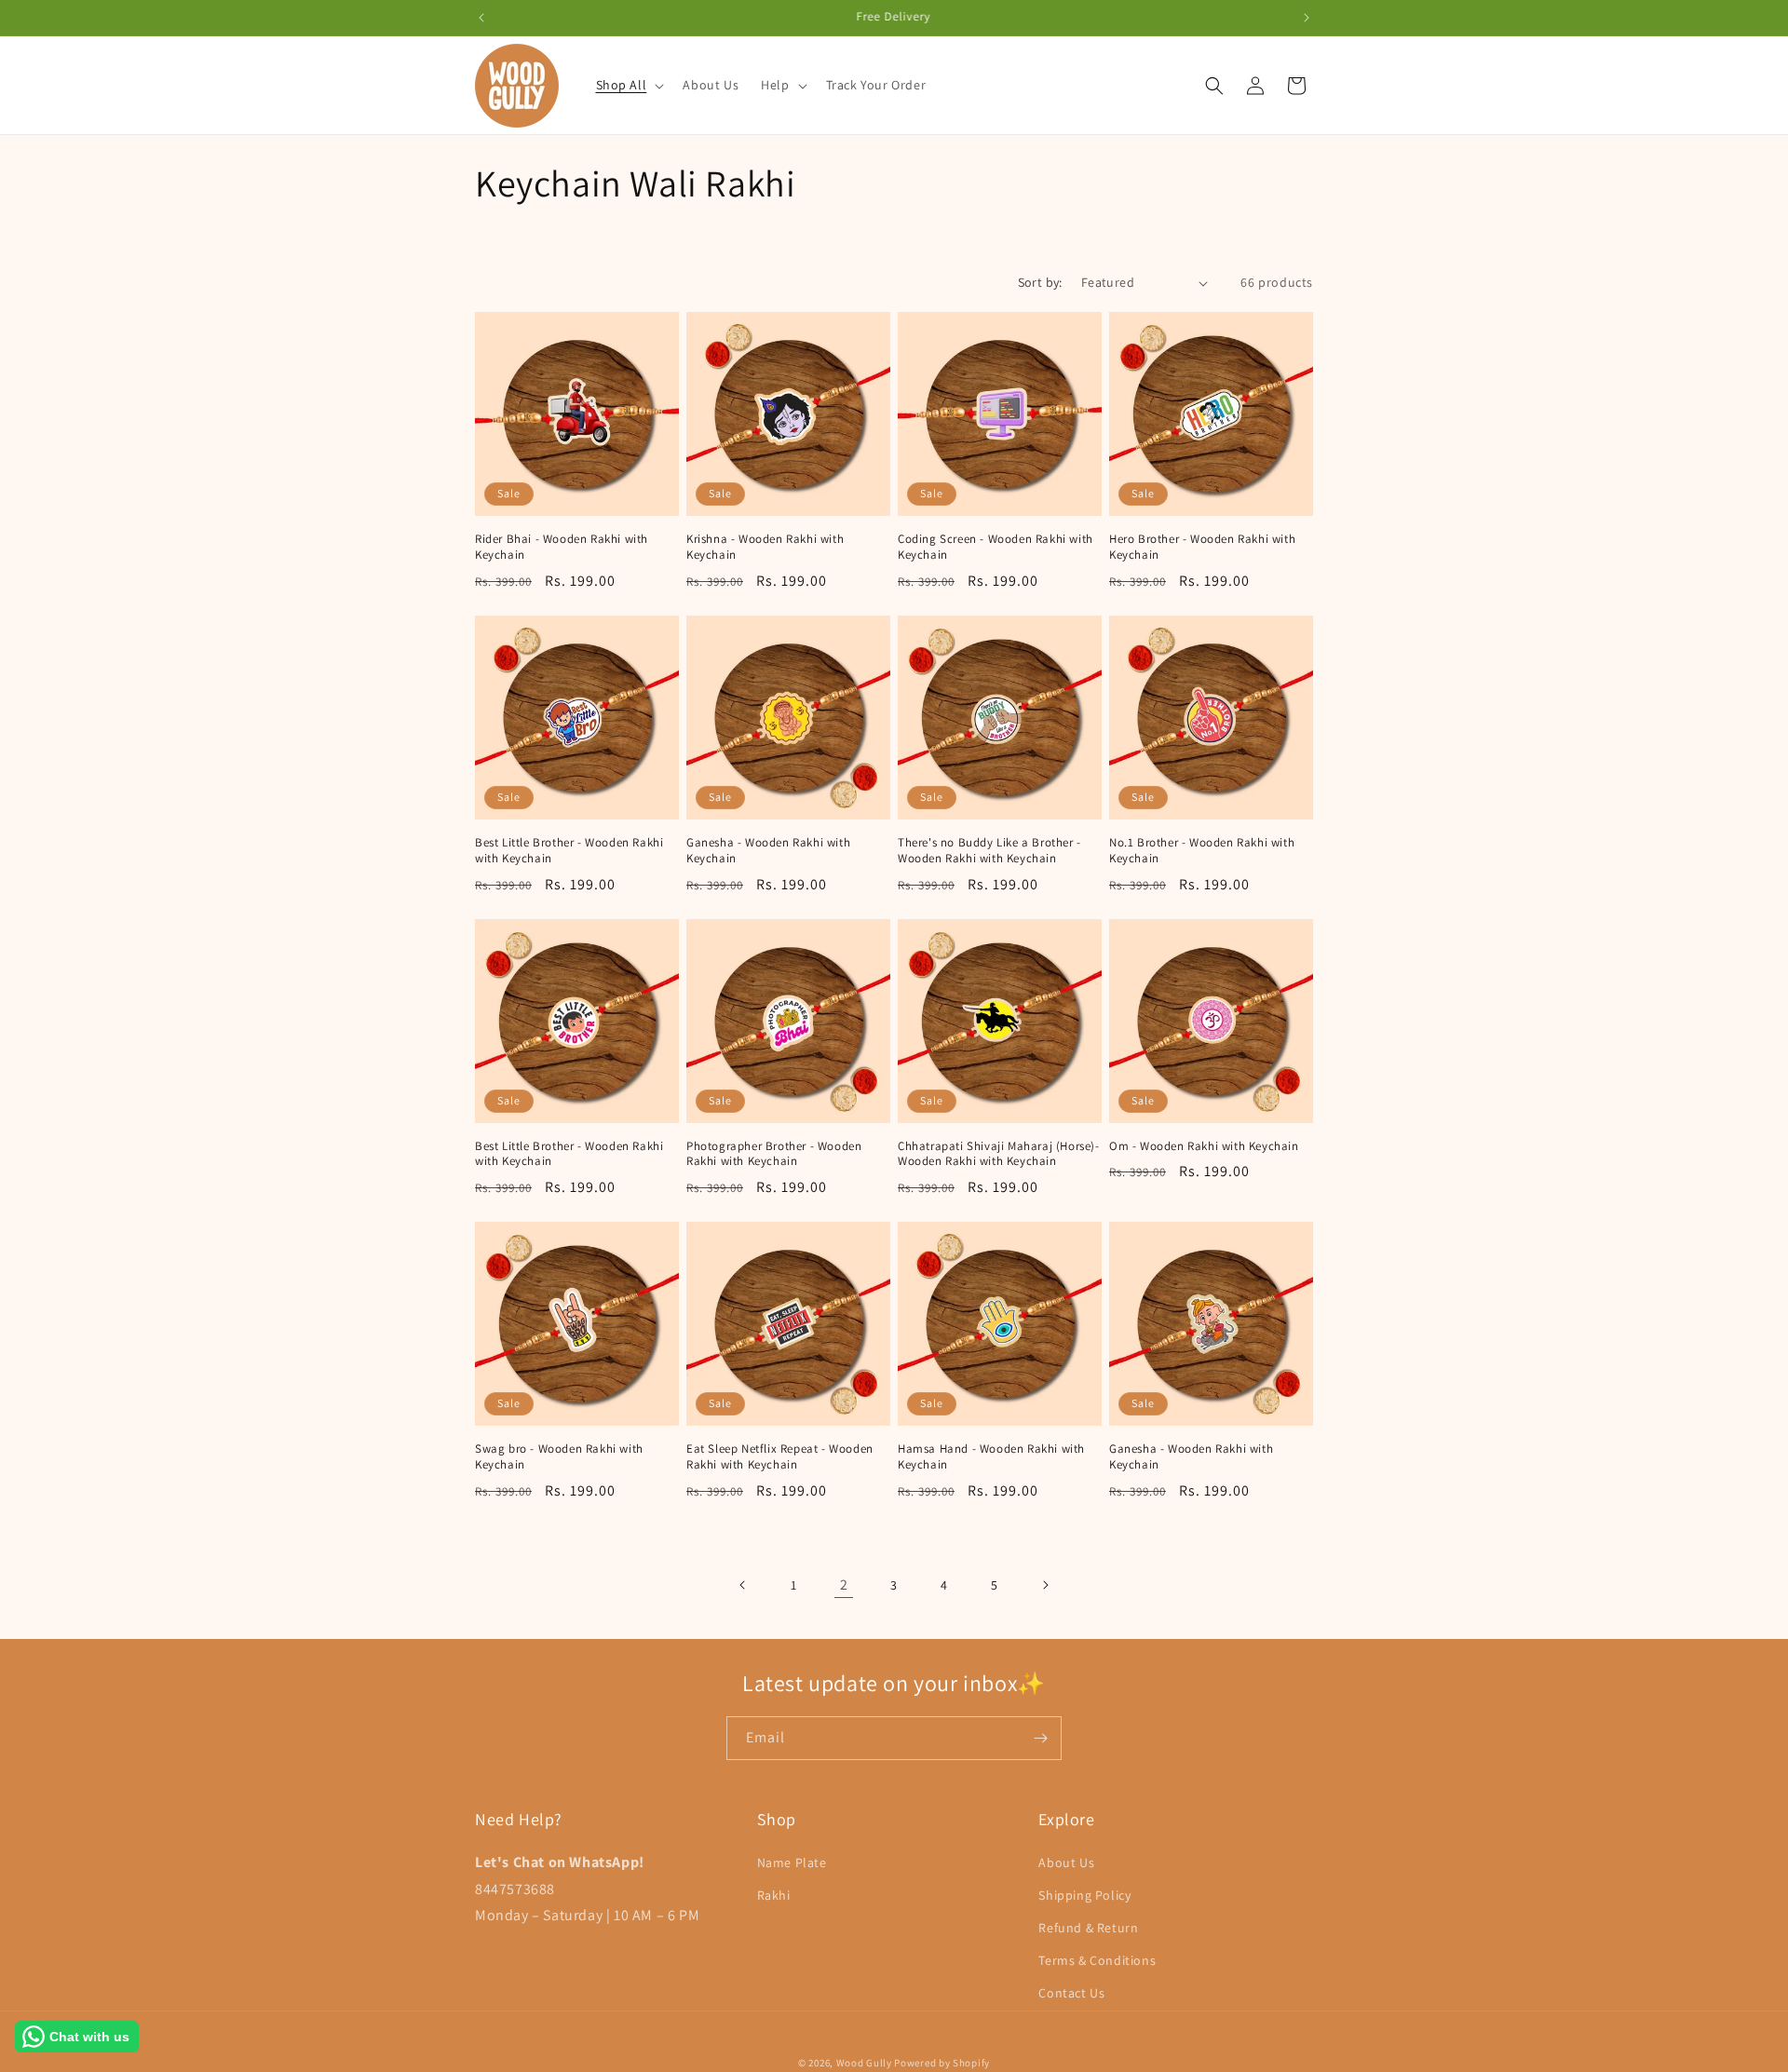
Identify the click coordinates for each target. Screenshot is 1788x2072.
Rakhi (774, 1895)
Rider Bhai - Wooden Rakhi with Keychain (562, 547)
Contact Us (1071, 1993)
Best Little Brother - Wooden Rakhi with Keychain (569, 851)
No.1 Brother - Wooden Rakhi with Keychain (1202, 851)
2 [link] (844, 1584)
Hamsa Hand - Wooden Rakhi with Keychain (991, 1457)
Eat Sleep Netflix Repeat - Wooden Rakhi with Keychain (780, 1457)
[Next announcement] (1307, 18)
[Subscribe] (1040, 1738)
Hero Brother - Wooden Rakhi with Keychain (1202, 547)
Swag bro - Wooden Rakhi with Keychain (559, 1457)
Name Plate (792, 1862)
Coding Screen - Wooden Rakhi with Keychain (996, 547)
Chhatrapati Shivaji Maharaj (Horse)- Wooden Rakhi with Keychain (999, 1154)
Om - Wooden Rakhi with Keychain (1204, 1146)
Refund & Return (1088, 1928)
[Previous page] (743, 1585)
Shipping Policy (1084, 1895)
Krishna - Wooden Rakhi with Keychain (765, 547)
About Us (1066, 1862)
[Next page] (1045, 1585)
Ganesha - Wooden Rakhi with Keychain (768, 851)
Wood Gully (864, 2063)
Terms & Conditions (1097, 1960)
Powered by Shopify (942, 2063)
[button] (629, 85)
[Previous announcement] (481, 18)
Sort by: (1040, 282)
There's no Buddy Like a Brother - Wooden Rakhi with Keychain (989, 851)
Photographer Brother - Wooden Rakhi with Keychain (774, 1154)
